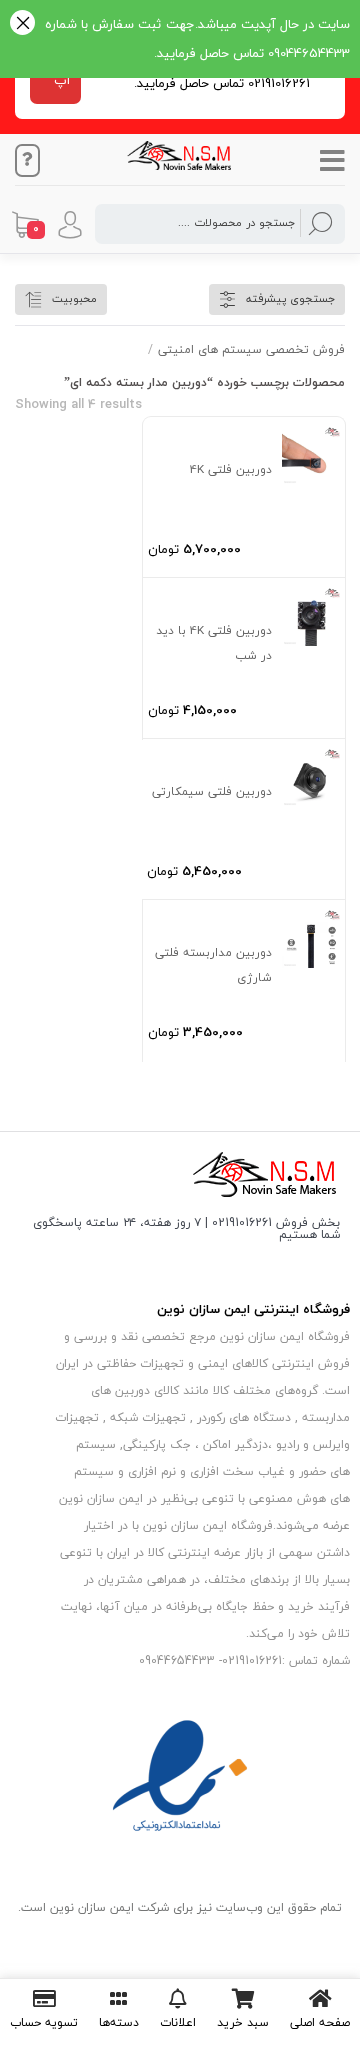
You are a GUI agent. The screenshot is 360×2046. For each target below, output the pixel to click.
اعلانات (178, 2022)
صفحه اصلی (320, 2022)
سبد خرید (243, 2022)
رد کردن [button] (22, 24)
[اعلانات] (178, 1999)
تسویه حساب (44, 2022)
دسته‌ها (119, 2022)
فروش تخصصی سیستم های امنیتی (251, 349)
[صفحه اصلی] (320, 1999)
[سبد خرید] (243, 1999)
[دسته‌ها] (119, 1999)
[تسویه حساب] (44, 1999)
